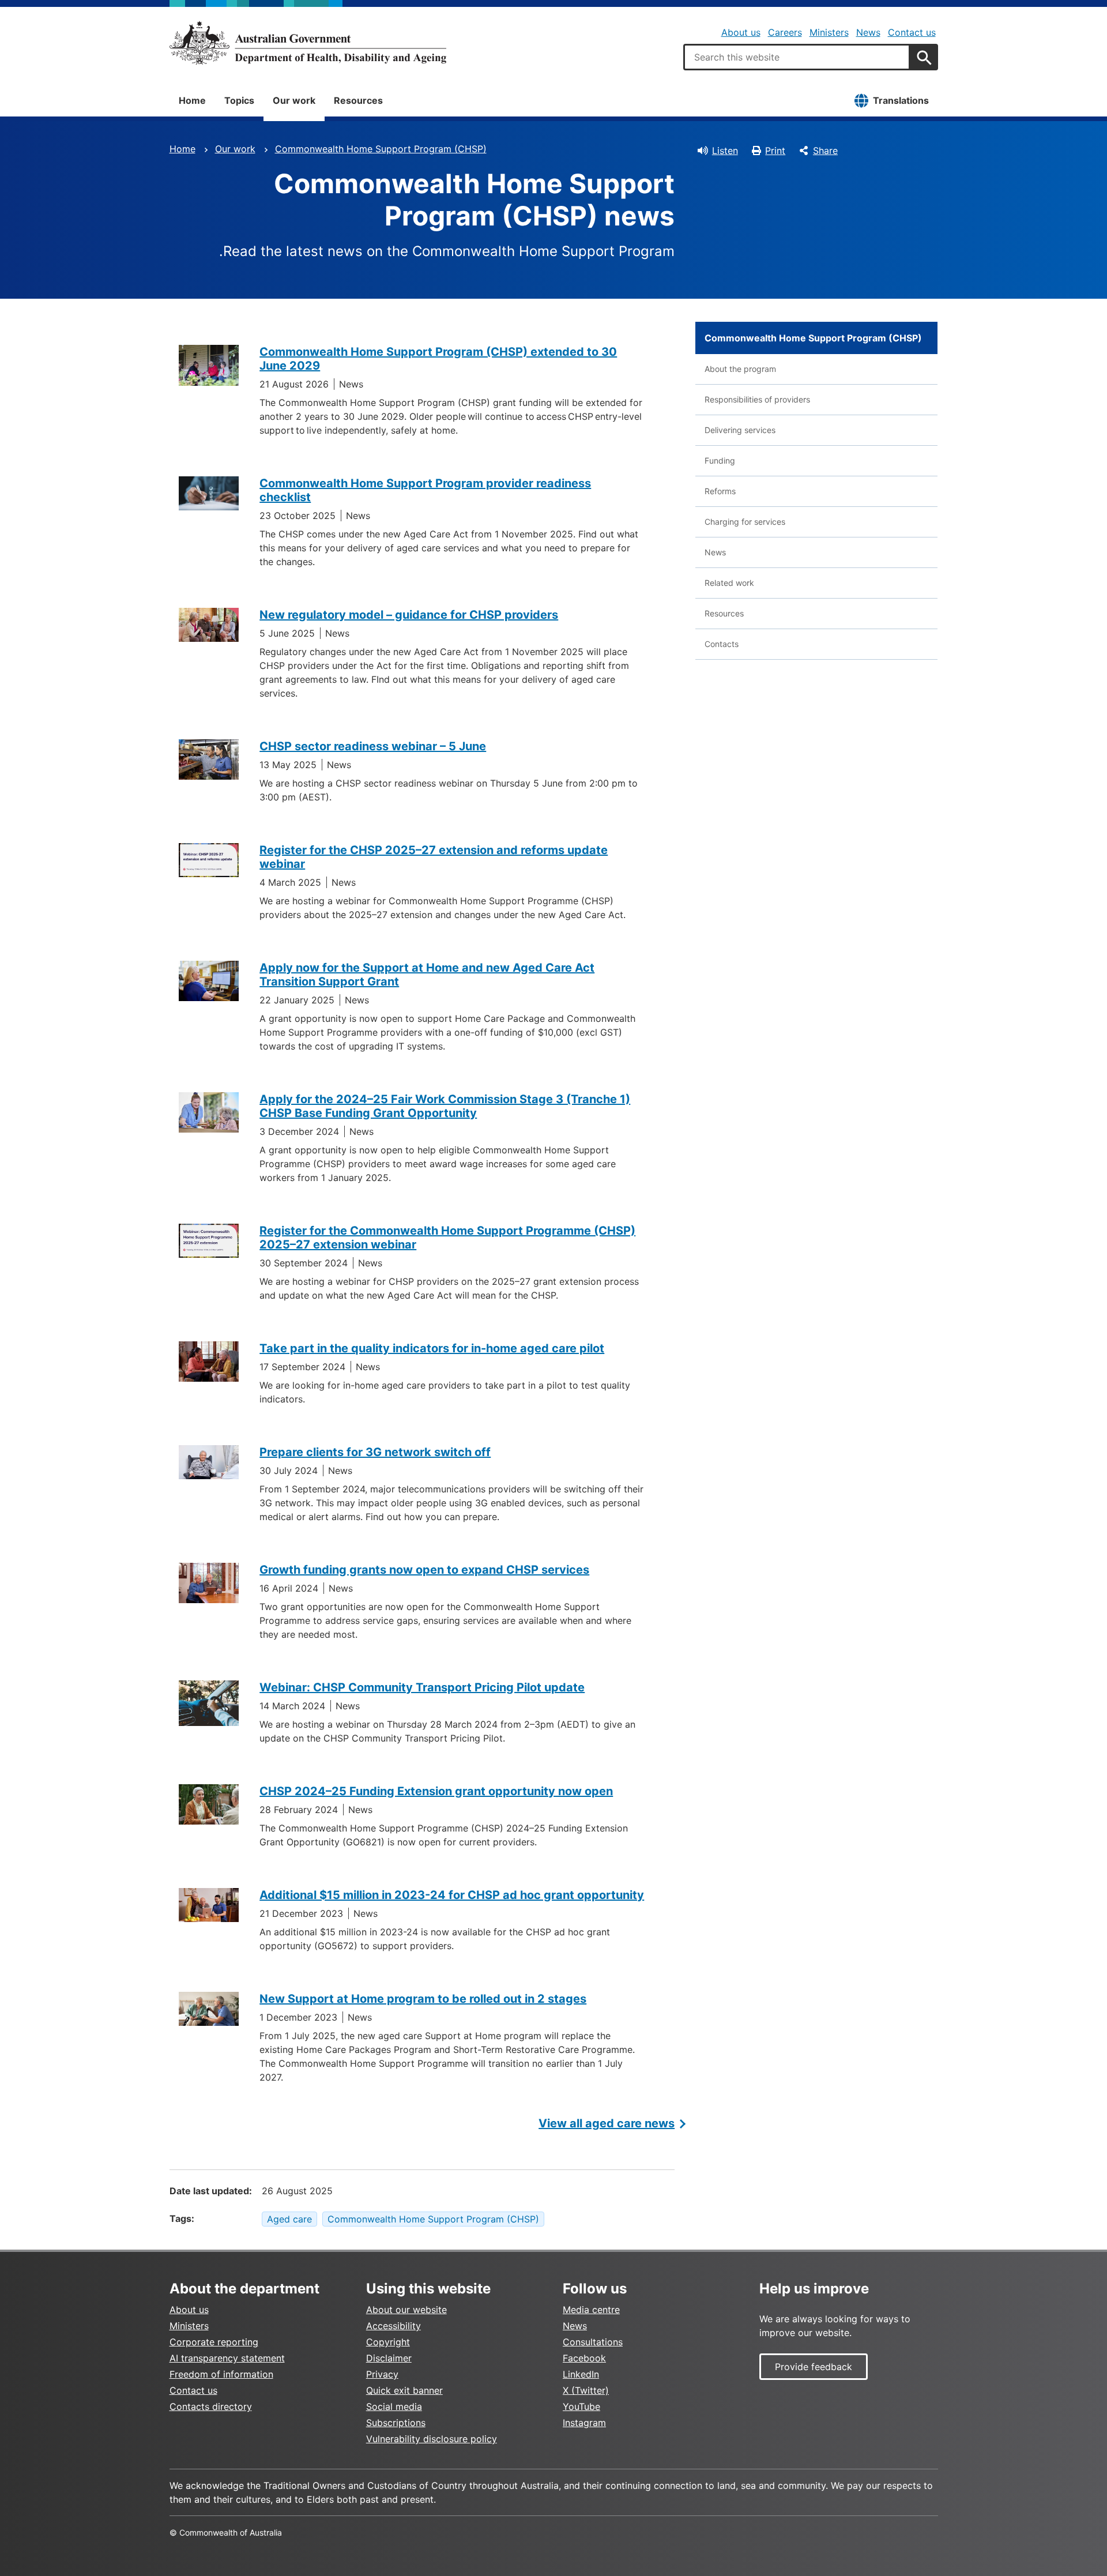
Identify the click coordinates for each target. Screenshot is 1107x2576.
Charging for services (745, 522)
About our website (406, 2310)
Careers (785, 32)
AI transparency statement (227, 2358)
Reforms (720, 491)
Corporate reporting (214, 2342)
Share (825, 151)
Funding (720, 460)
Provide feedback (814, 2367)
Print (775, 151)
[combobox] (797, 57)
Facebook (584, 2358)
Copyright (388, 2342)
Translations (901, 100)
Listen (725, 151)
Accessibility (394, 2326)
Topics (239, 100)
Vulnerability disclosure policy (432, 2439)
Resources (358, 100)
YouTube (581, 2406)
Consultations (593, 2342)
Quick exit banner (404, 2390)
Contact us (912, 32)
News (868, 32)
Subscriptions (396, 2423)
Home (192, 100)
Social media (394, 2406)
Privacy (382, 2374)
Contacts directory (211, 2406)
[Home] (308, 43)
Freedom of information (221, 2374)
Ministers (829, 32)
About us (741, 32)
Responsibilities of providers (757, 399)
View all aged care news (607, 2123)
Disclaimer (389, 2358)
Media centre (591, 2310)
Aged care (289, 2219)
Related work (729, 583)
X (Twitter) (586, 2390)
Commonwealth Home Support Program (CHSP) (381, 149)
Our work (294, 100)
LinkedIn (581, 2374)
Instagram (584, 2423)
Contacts (722, 644)
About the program (740, 369)
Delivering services (740, 430)
